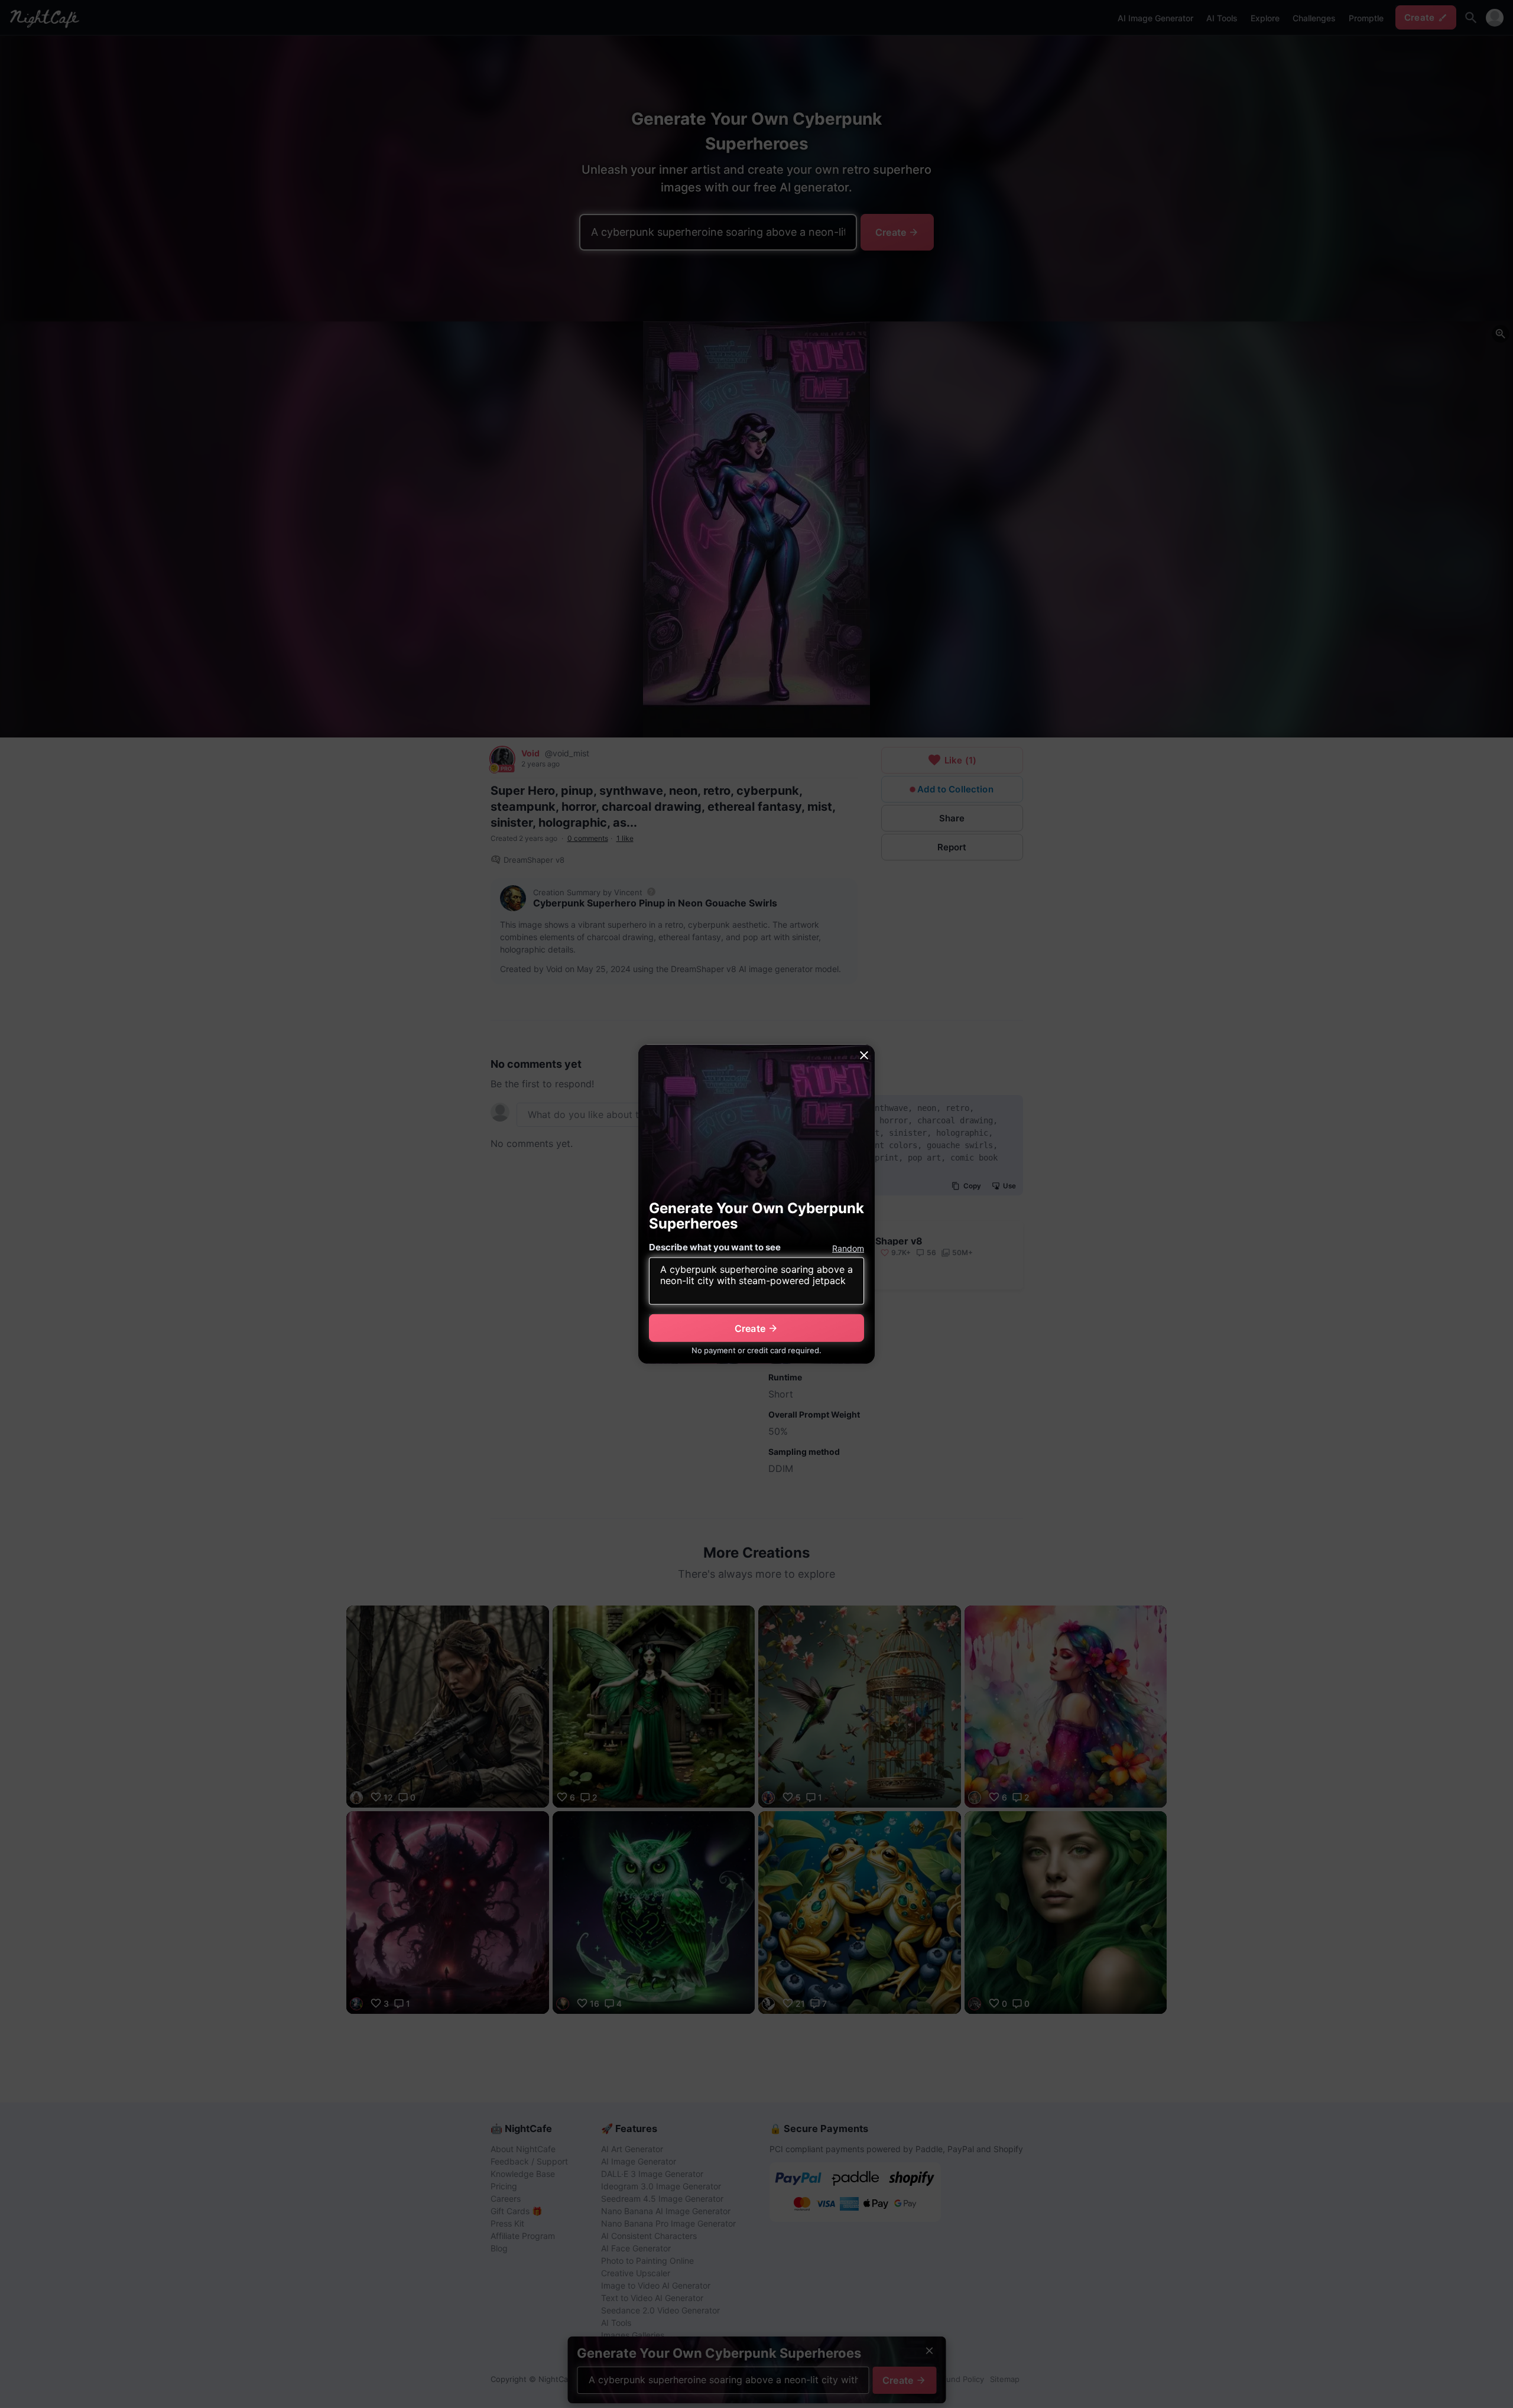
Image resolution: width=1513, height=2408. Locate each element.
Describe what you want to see (715, 1247)
